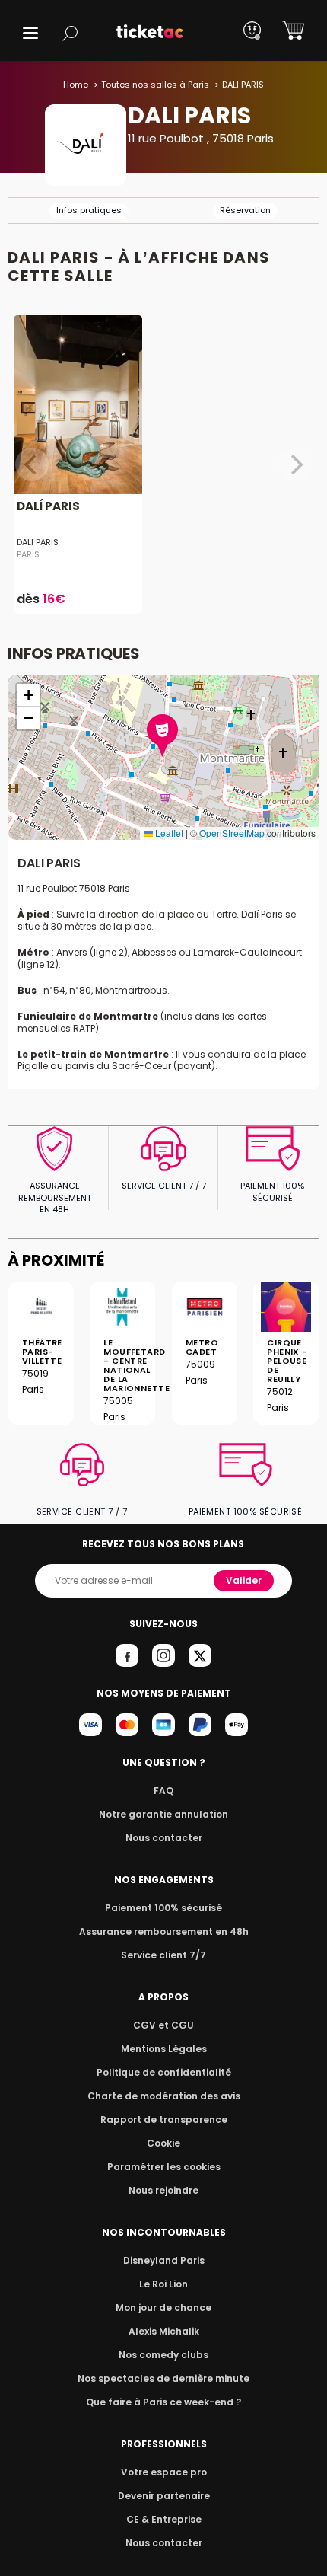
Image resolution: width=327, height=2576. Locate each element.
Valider (244, 1580)
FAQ (163, 1791)
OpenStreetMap (232, 833)
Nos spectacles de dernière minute (163, 2378)
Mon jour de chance (163, 2308)
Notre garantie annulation (163, 1814)
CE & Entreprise (164, 2519)
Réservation (245, 210)
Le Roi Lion (163, 2284)
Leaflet (168, 833)
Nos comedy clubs (163, 2355)
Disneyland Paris (164, 2260)
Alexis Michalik (164, 2331)
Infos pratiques (89, 210)
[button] (30, 33)
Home (76, 85)
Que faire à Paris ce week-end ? (163, 2402)
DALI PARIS (38, 542)
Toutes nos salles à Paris (155, 85)
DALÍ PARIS (48, 506)
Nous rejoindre (163, 2190)
